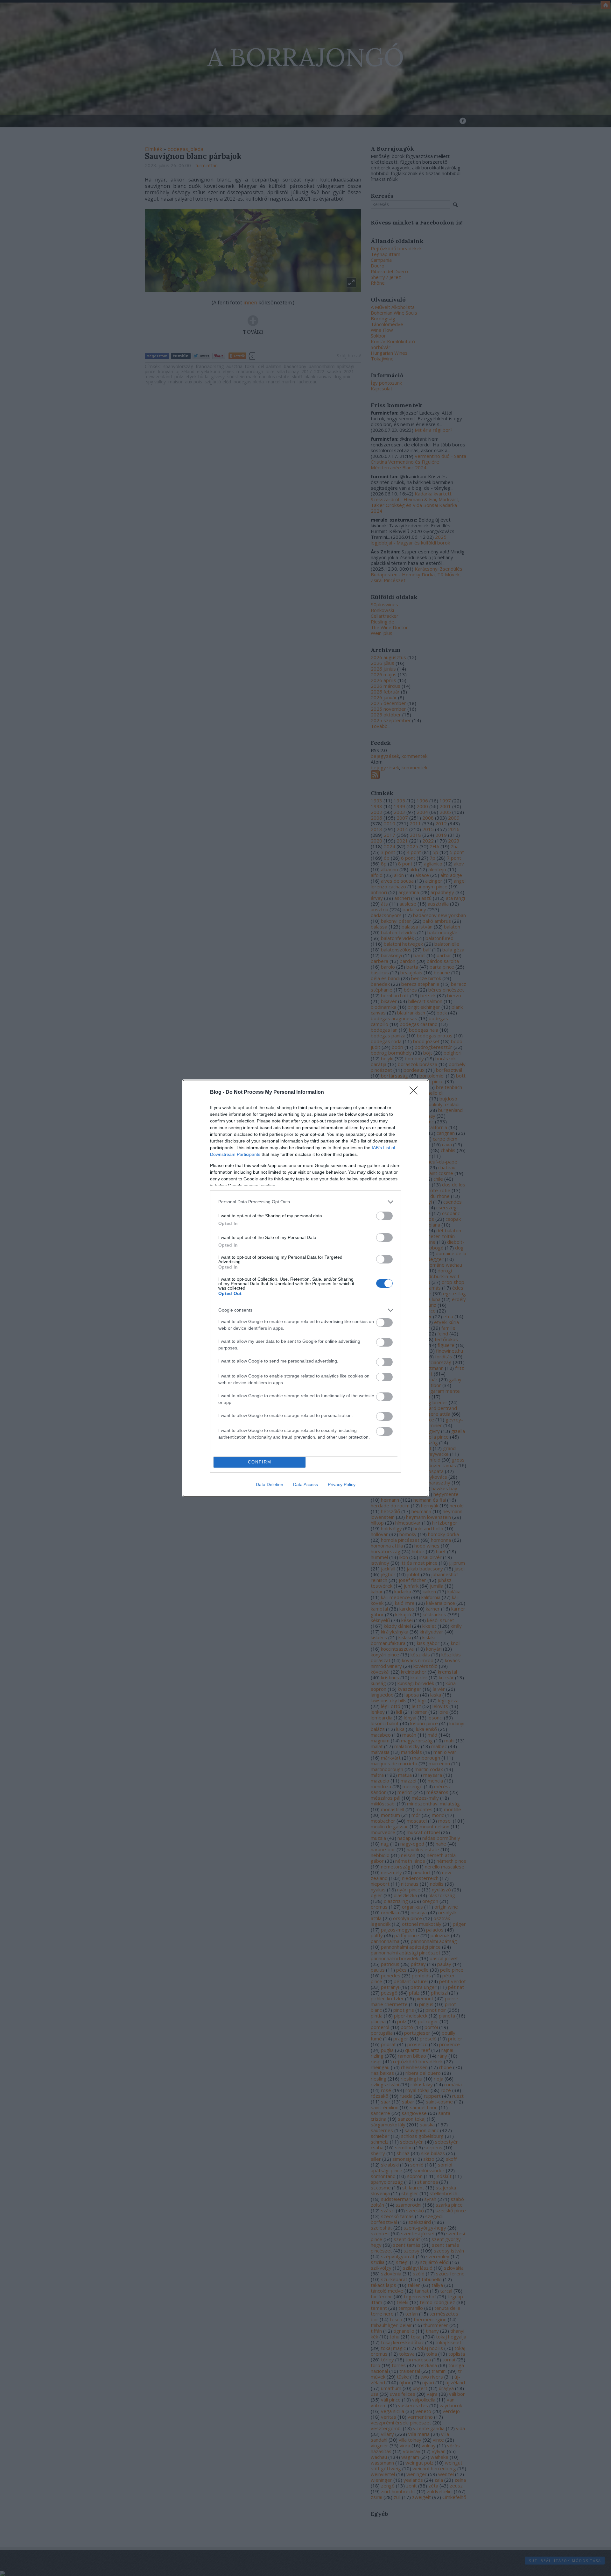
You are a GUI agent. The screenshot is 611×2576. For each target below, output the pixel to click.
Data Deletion (270, 1484)
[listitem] (305, 1202)
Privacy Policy (342, 1484)
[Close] (416, 1092)
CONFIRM (260, 1462)
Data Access (305, 1484)
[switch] (384, 1216)
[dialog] (305, 1288)
